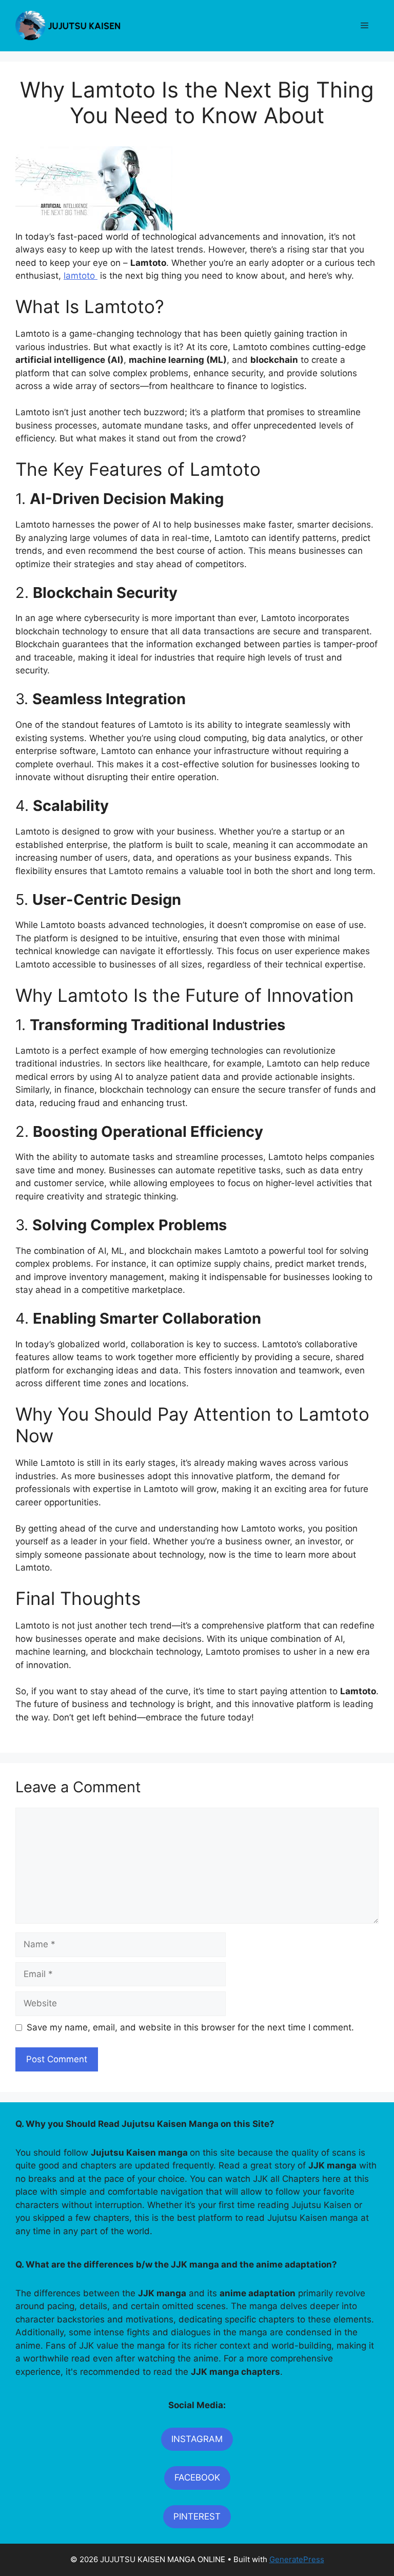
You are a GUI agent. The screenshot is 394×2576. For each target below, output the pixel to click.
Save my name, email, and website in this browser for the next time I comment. (190, 2027)
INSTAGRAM (197, 2439)
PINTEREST (197, 2516)
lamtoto (81, 276)
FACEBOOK (197, 2477)
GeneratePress (297, 2559)
